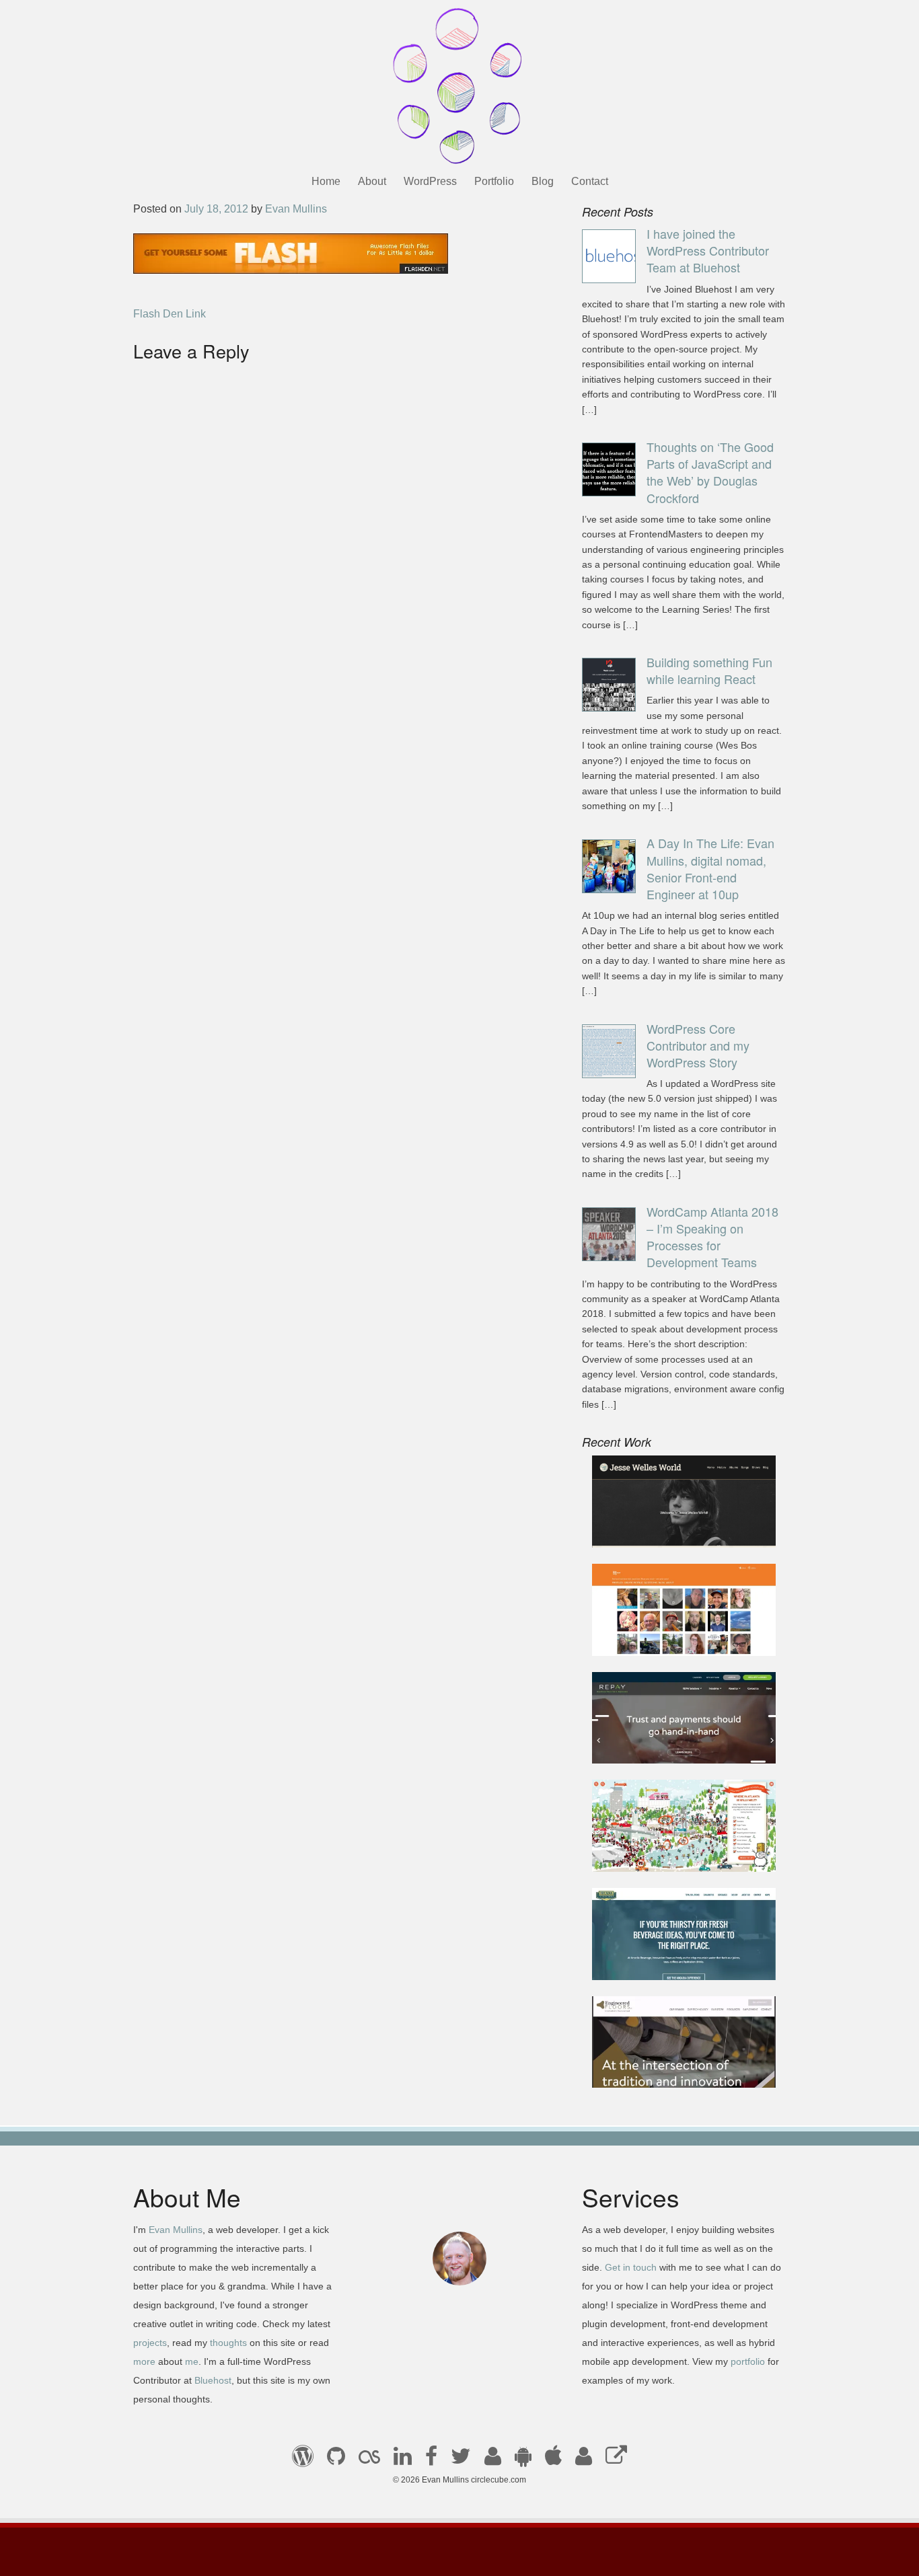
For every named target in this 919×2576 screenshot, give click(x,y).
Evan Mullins (296, 209)
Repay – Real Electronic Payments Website (661, 1737)
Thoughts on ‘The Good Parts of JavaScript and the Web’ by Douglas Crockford (710, 472)
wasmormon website (652, 1637)
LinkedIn (403, 2460)
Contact (590, 181)
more (144, 2361)
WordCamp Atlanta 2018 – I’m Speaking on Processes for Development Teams (712, 1237)
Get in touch (631, 2267)
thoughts (228, 2343)
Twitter (461, 2460)
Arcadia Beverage (646, 1961)
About (372, 181)
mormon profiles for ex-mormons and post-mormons (584, 2460)
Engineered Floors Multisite (668, 2069)
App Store (553, 2460)
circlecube (459, 86)
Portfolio (494, 181)
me (192, 2361)
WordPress (430, 181)
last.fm (369, 2460)
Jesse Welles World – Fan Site (676, 1529)
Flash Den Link (170, 314)
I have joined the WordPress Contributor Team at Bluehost (708, 250)
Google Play (523, 2460)
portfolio (748, 2361)
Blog (543, 181)
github (336, 2460)
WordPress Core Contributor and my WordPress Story (698, 1045)
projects (150, 2343)
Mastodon (616, 2460)
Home (326, 181)
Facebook (431, 2460)
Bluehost (213, 2380)
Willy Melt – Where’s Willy (665, 1853)
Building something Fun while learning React (709, 670)
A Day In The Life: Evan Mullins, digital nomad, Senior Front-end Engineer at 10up (710, 868)
